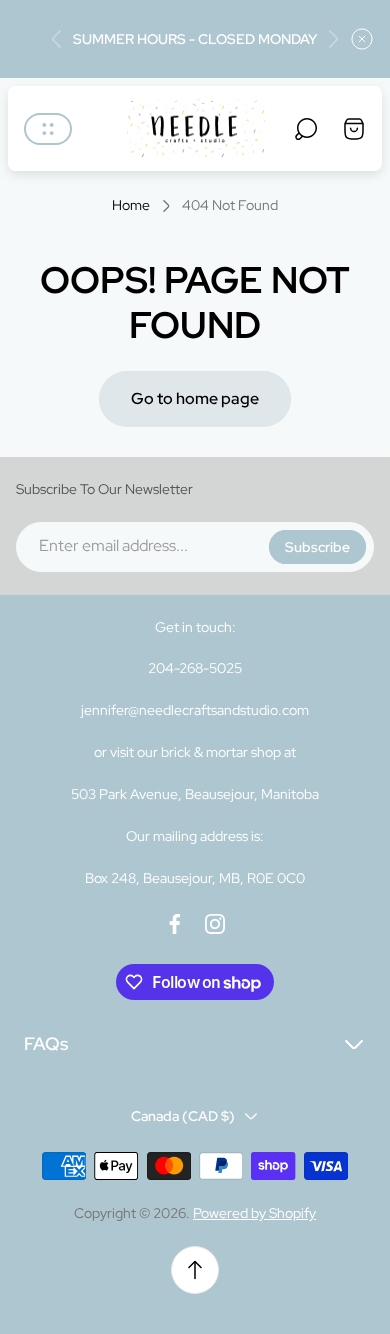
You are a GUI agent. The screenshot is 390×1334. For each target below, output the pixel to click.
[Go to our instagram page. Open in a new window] (215, 924)
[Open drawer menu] (48, 129)
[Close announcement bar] (362, 39)
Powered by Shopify (254, 1213)
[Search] (306, 129)
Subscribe (317, 547)
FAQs (46, 1043)
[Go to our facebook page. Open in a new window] (175, 924)
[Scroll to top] (195, 1270)
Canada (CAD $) (183, 1116)
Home (131, 205)
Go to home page (195, 398)
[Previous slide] (57, 39)
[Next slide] (333, 39)
